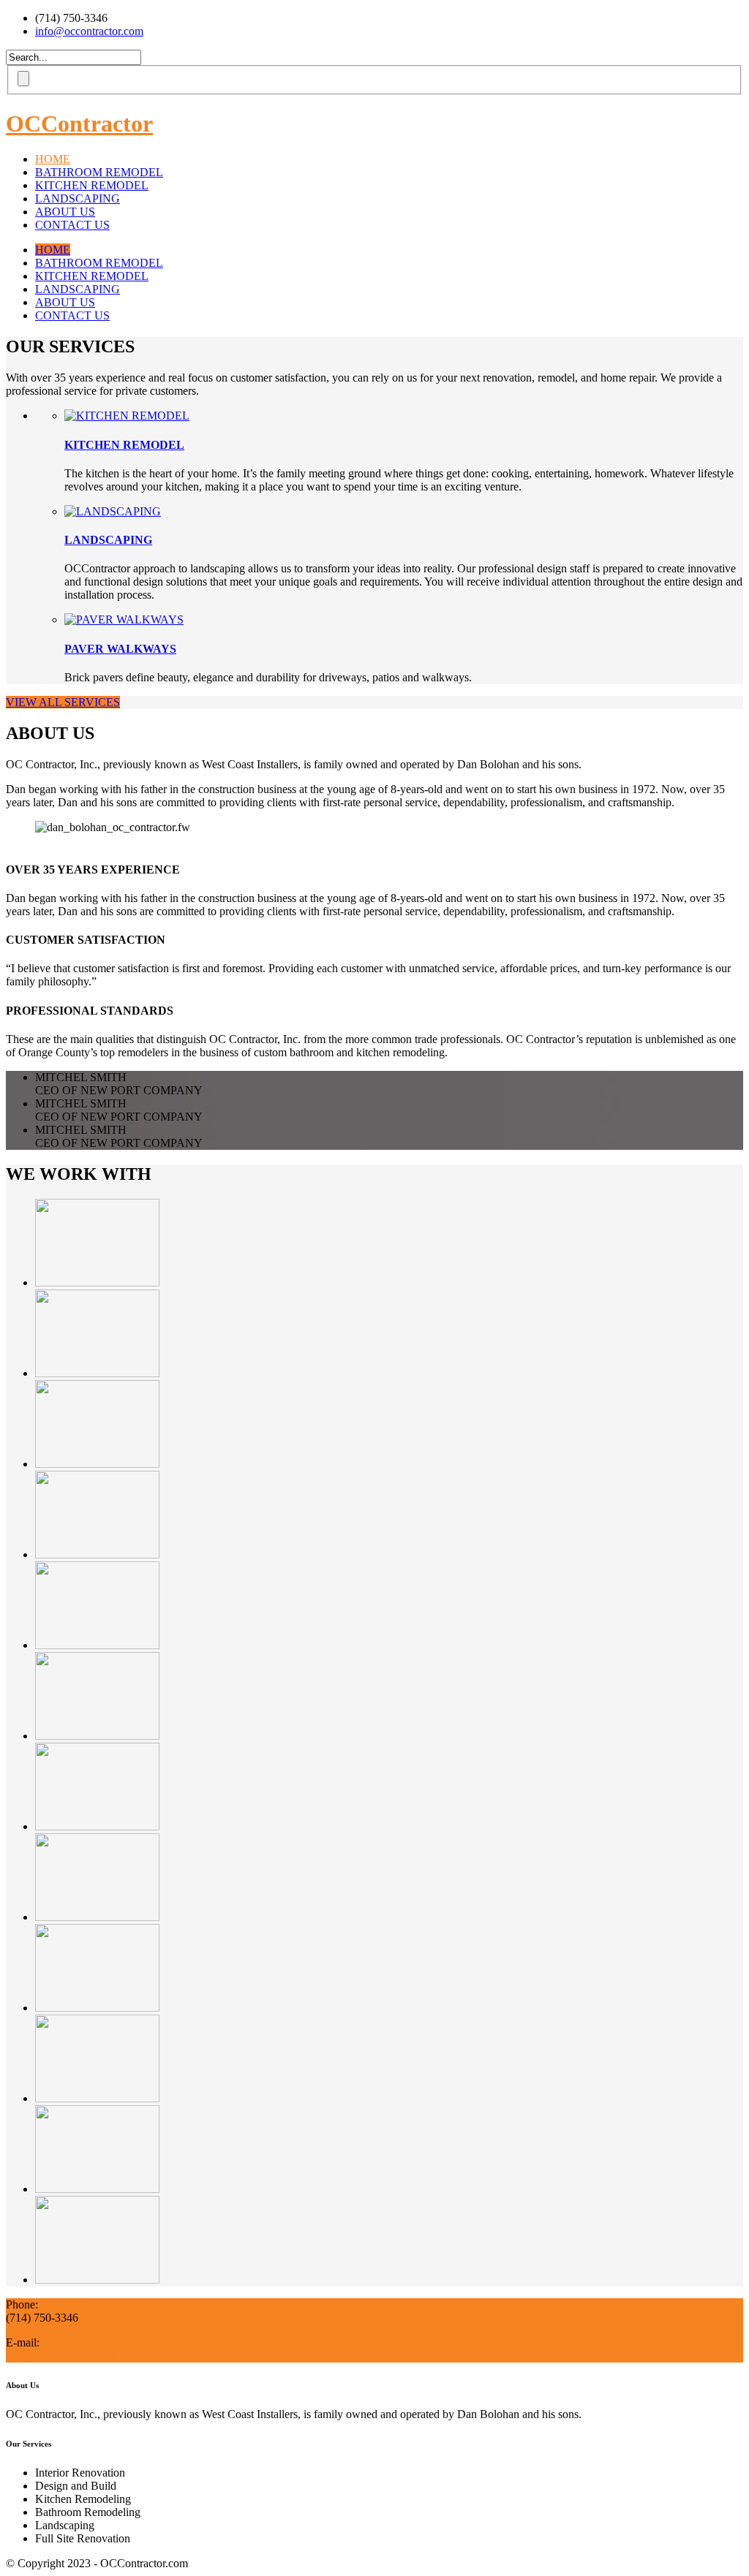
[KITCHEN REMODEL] (127, 416)
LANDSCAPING (78, 198)
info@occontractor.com (89, 31)
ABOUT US (65, 212)
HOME (53, 159)
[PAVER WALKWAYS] (124, 620)
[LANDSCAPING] (113, 511)
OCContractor (79, 124)
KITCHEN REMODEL (92, 185)
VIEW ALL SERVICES (63, 702)
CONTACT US (72, 225)
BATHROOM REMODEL (99, 172)
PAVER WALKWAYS (120, 649)
